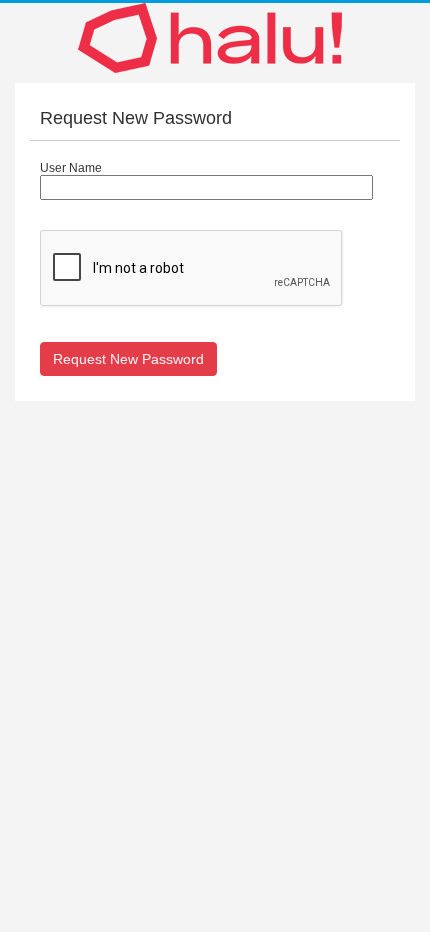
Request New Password (128, 359)
